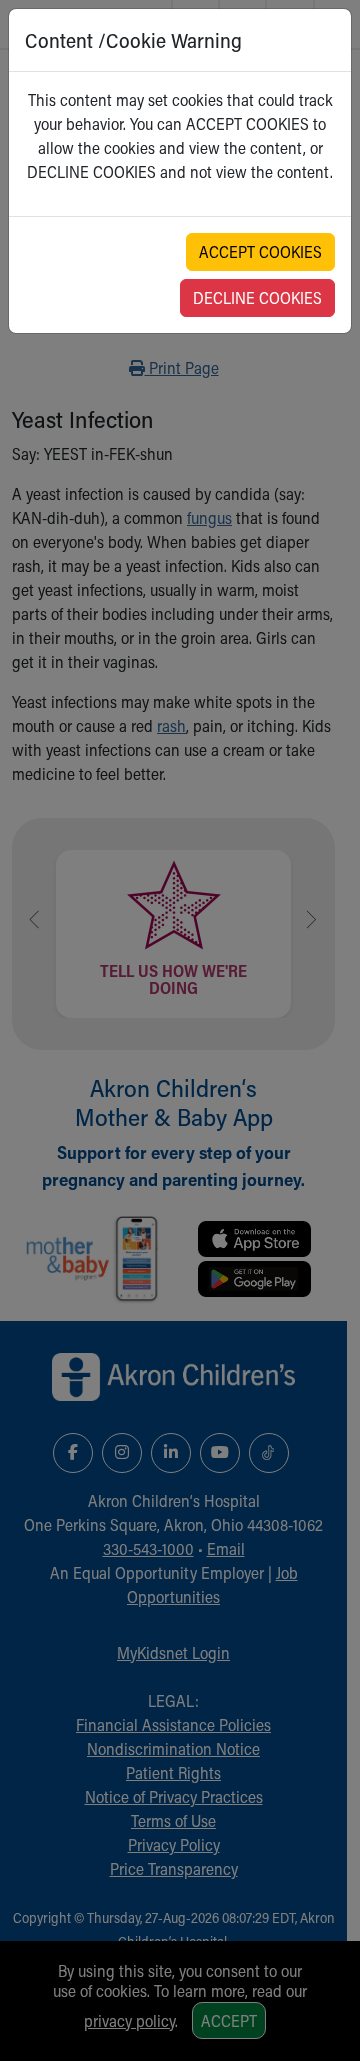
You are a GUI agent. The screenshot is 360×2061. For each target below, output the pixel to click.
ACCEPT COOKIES (260, 251)
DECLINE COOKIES (257, 297)
